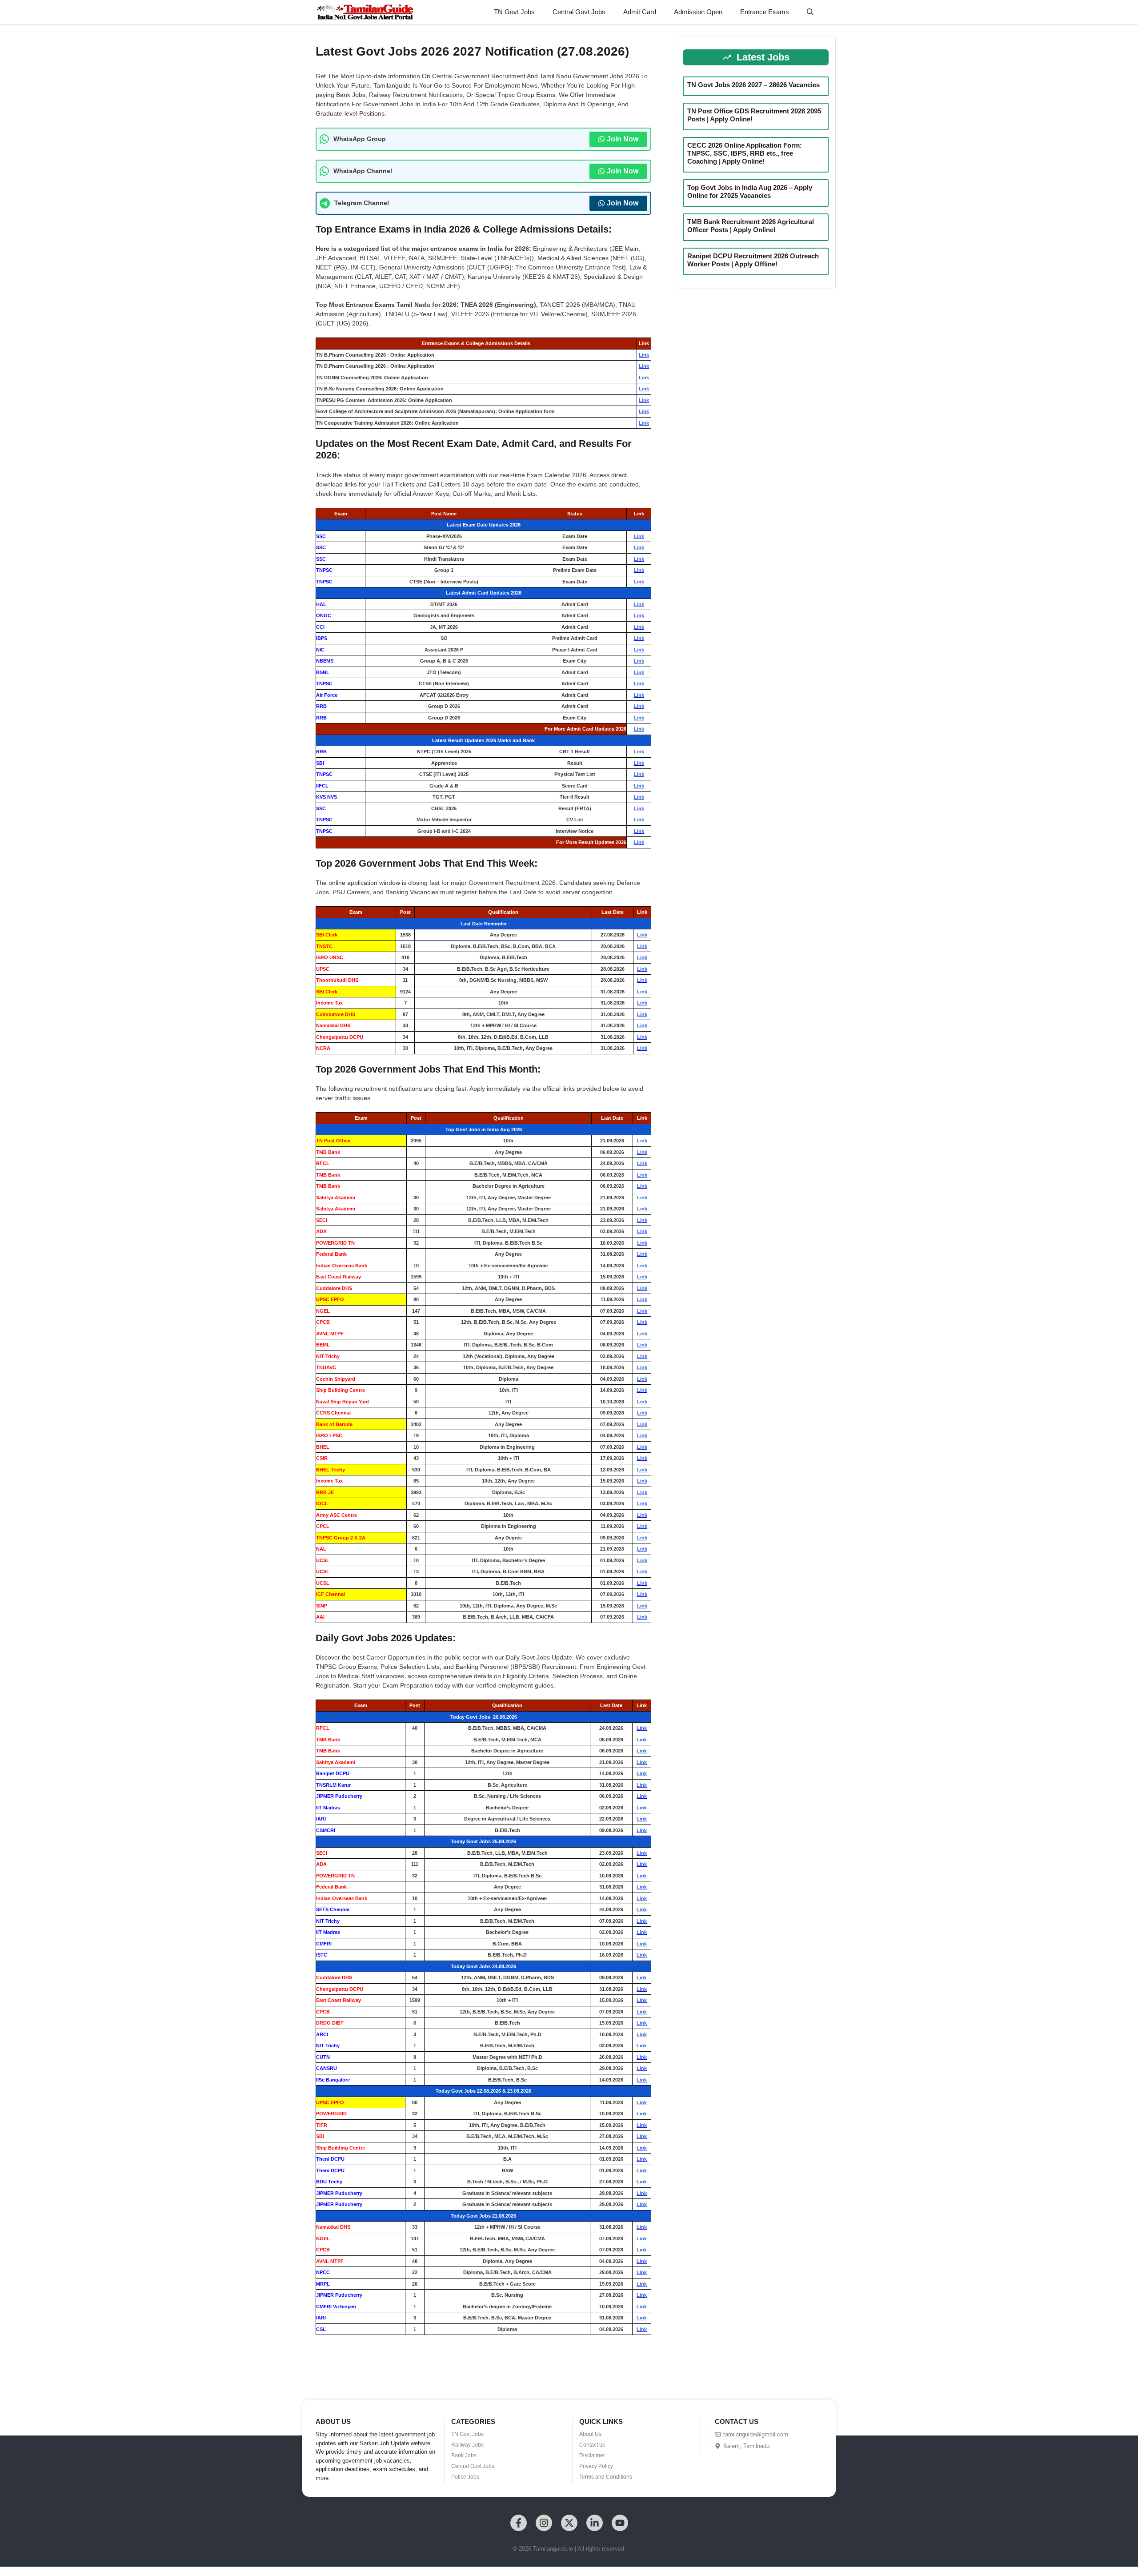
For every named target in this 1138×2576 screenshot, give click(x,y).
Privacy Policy (596, 2466)
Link (644, 355)
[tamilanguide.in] (365, 12)
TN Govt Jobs (514, 12)
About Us (590, 2434)
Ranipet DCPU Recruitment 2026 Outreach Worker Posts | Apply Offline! (753, 260)
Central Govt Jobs (579, 12)
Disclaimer (592, 2455)
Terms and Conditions (606, 2477)
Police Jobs (465, 2477)
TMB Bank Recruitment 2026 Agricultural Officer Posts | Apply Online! (751, 226)
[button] (810, 12)
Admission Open (698, 12)
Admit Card (640, 12)
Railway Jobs (467, 2445)
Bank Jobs (464, 2455)
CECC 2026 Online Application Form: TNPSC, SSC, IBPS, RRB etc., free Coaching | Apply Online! (745, 153)
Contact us (592, 2445)
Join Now (623, 139)
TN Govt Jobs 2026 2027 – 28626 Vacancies (753, 85)
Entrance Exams (765, 12)
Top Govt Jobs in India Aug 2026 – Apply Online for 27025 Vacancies (750, 191)
